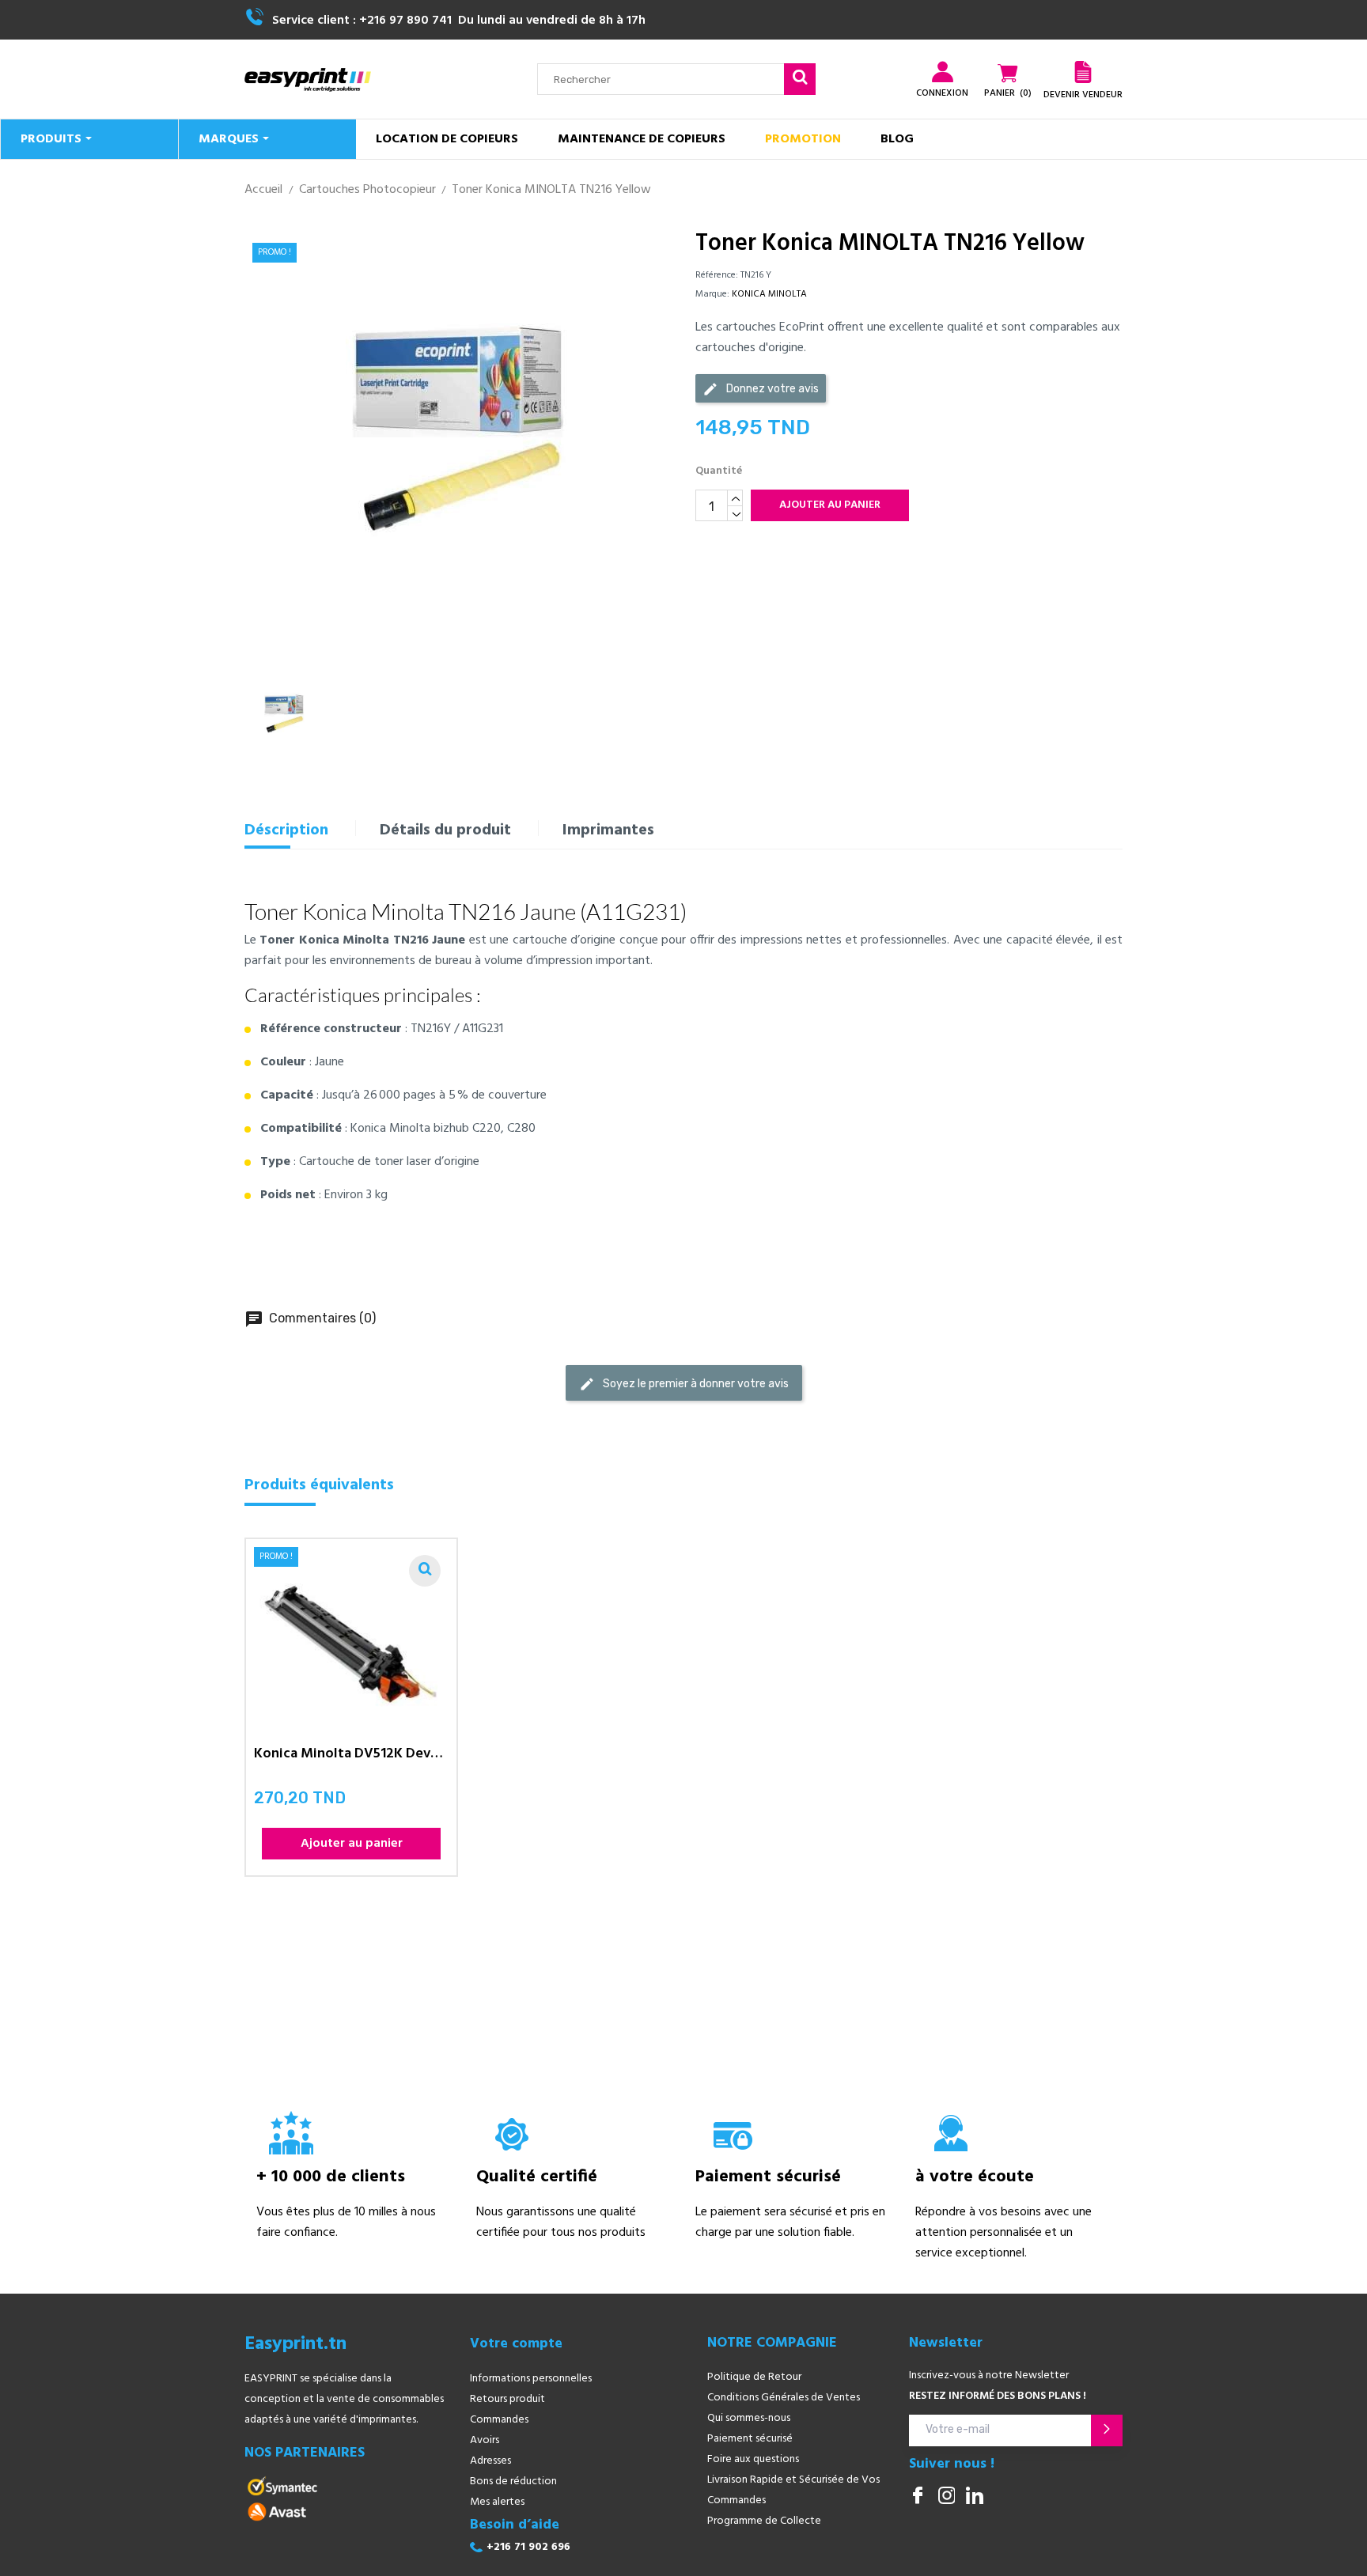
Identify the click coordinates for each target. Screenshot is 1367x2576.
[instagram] (946, 2497)
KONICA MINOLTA (769, 294)
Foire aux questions (753, 2459)
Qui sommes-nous (749, 2418)
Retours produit (507, 2399)
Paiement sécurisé (750, 2439)
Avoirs (485, 2440)
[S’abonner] (1107, 2430)
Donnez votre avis (761, 389)
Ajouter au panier (830, 505)
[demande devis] (1083, 72)
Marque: (712, 294)
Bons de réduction (513, 2481)
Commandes (499, 2420)
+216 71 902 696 (528, 2547)
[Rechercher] (800, 79)
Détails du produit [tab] (445, 830)
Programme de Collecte (764, 2521)
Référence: (717, 275)
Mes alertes (497, 2502)
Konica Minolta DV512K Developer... (351, 1756)
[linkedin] (975, 2497)
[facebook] (918, 2497)
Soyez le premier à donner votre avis (684, 1384)
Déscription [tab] (286, 830)
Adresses (490, 2461)
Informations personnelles (531, 2379)
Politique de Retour (754, 2377)
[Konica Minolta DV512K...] (425, 1571)
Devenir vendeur (1083, 95)
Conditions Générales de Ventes (784, 2398)
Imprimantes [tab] (608, 830)
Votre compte (516, 2344)
